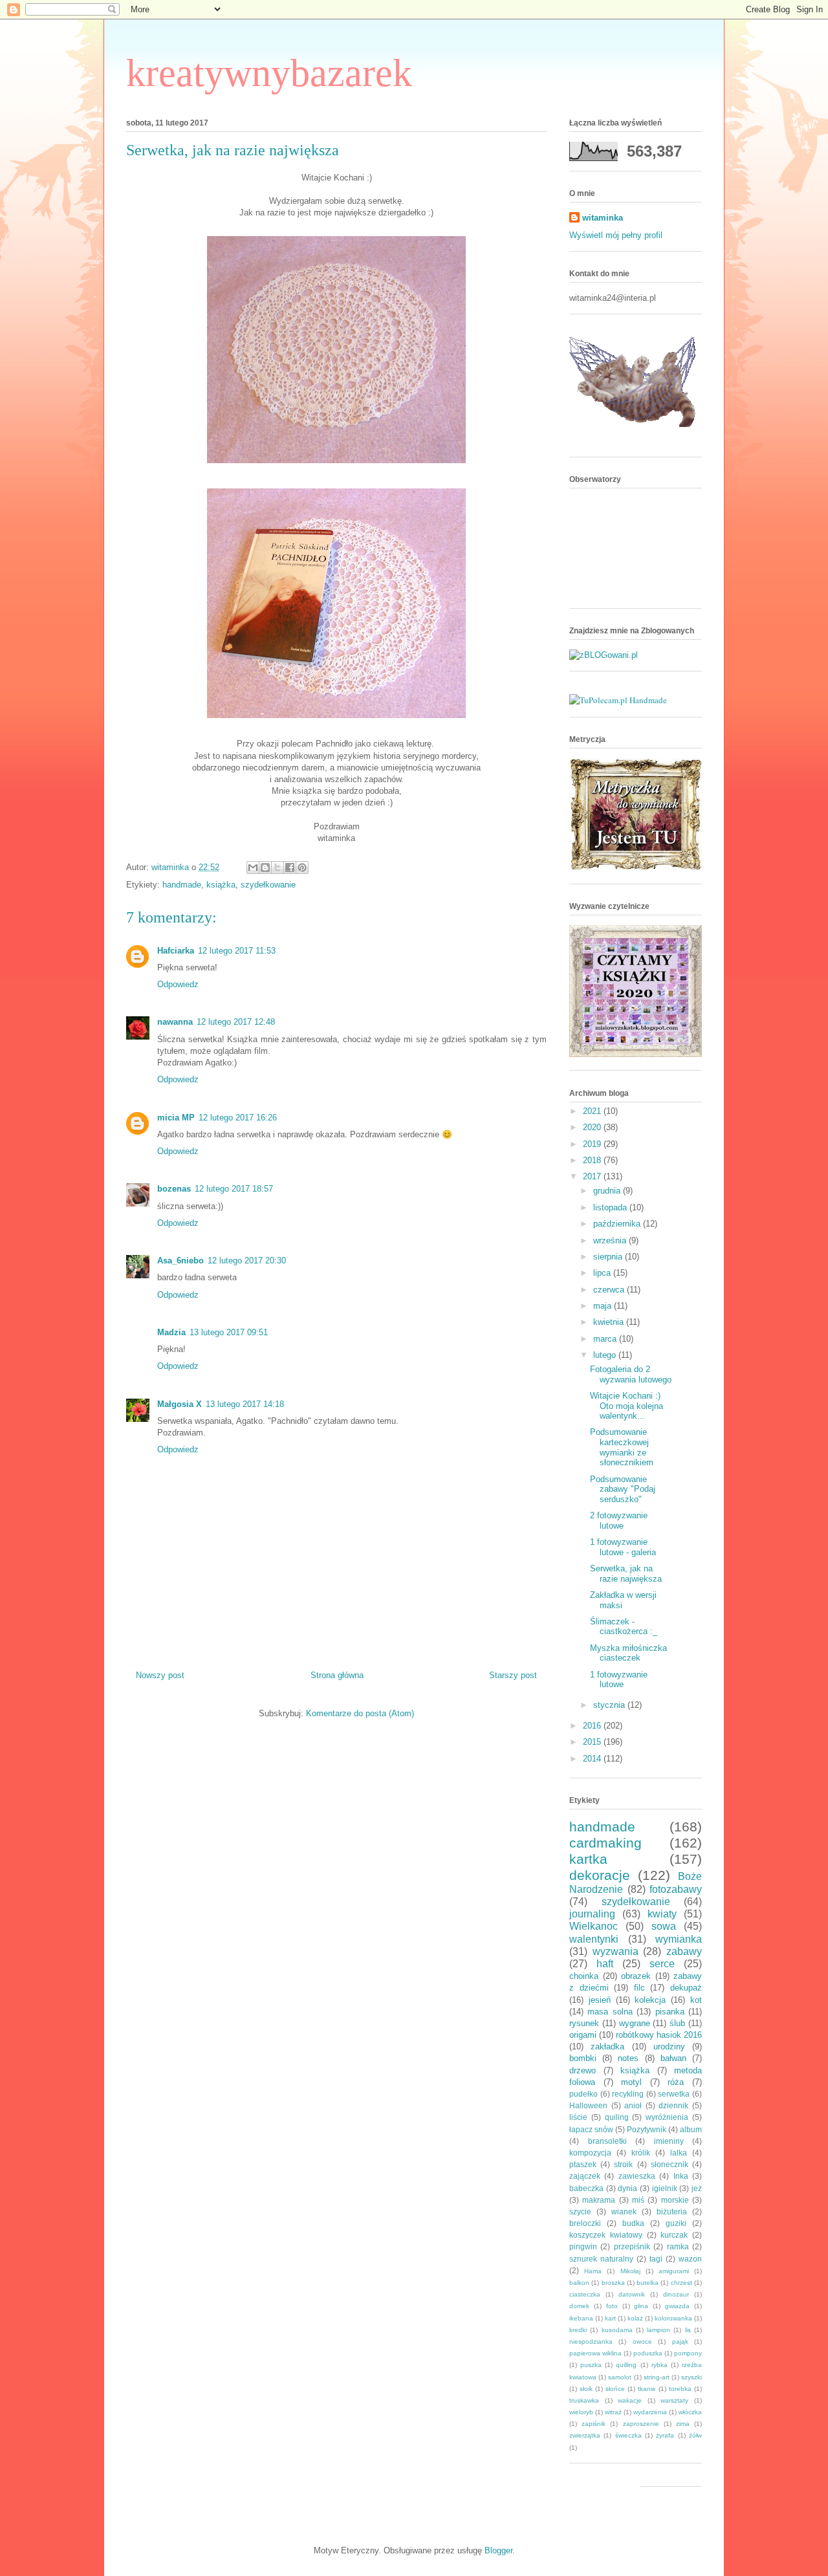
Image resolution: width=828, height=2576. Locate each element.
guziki (676, 2223)
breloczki (585, 2223)
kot (696, 2000)
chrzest (681, 2283)
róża (676, 2082)
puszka (591, 2365)
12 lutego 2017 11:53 (237, 951)
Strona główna (337, 1675)
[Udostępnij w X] (278, 868)
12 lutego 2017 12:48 (236, 1022)
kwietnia (610, 1322)
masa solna (610, 2012)
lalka (679, 2153)
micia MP (176, 1118)
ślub (677, 2023)
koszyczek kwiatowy (606, 2235)
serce (662, 1964)
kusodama (617, 2330)
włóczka (690, 2412)
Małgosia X (180, 1404)
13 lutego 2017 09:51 (229, 1332)
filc (639, 1988)
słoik (586, 2389)
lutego (606, 1355)
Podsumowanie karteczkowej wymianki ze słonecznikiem (622, 1447)
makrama (599, 2200)
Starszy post (513, 1675)
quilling (626, 2365)
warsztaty (674, 2400)
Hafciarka (176, 951)
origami (583, 2035)
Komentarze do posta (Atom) (360, 1713)
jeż (697, 2188)
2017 (593, 1176)
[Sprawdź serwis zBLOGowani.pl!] (604, 655)
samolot (620, 2377)
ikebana (581, 2318)
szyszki (692, 2377)
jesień (600, 2000)
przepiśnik (632, 2246)
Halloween (588, 2105)
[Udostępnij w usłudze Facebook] (290, 868)
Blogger (498, 2550)
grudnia (608, 1191)
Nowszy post (160, 1675)
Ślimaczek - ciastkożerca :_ (624, 1627)
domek (579, 2306)
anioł (633, 2105)
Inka (681, 2176)
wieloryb (581, 2412)
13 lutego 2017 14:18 (245, 1404)
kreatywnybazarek (269, 73)
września (611, 1240)
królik (641, 2153)
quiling (617, 2117)
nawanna (175, 1022)
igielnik (665, 2188)
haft (605, 1964)
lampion (659, 2330)
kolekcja (650, 2000)
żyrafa (665, 2435)
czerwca (610, 1290)
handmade (182, 885)
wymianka (679, 1939)
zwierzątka (585, 2435)
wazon (690, 2259)
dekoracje (600, 1875)
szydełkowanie (268, 885)
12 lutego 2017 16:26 (238, 1118)
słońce (615, 2389)
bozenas (174, 1189)
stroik (623, 2164)
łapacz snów (591, 2129)
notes (628, 2058)
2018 (593, 1160)
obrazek (636, 1976)
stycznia (610, 1705)
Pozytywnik (647, 2129)
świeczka (628, 2435)
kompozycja (590, 2153)
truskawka (584, 2400)
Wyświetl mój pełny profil (616, 235)
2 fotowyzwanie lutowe (619, 1521)
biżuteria (672, 2211)
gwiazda (677, 2306)
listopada (611, 1207)
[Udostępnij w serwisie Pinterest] (302, 868)
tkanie (647, 2389)
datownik (632, 2294)
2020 (593, 1127)
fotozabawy (676, 1889)
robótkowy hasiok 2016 (659, 2035)
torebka (680, 2389)
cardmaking (605, 1843)
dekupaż (686, 1988)
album (691, 2129)
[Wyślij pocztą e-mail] (253, 868)
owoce (642, 2341)
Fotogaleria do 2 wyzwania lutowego (631, 1374)
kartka (588, 1859)
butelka (648, 2283)
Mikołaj (630, 2271)
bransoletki (607, 2141)
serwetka (674, 2094)
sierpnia (609, 1257)
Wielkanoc (594, 1926)
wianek (624, 2211)
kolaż (635, 2318)
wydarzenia (650, 2412)
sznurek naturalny (601, 2259)
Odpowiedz (178, 984)
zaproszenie (641, 2424)
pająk (680, 2341)
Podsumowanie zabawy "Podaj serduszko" (623, 1489)
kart (610, 2318)
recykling (628, 2094)
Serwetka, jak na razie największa (626, 1574)
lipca (603, 1273)
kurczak (674, 2235)
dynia (627, 2188)
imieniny (669, 2141)
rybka (659, 2365)
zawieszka (637, 2176)
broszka (613, 2283)
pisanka (670, 2012)
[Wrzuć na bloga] (265, 868)
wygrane (635, 2023)
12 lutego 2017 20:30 (247, 1261)
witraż (613, 2412)
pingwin (583, 2246)
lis (688, 2330)
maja (604, 1306)
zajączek (585, 2176)
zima (683, 2424)
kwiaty (662, 1914)
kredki (578, 2330)
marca (606, 1339)
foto (612, 2306)
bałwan (673, 2058)
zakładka (607, 2047)
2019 (593, 1144)
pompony (688, 2353)
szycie (580, 2211)
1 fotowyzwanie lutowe (619, 1680)
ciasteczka (585, 2294)
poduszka (648, 2353)
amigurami (674, 2271)
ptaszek (583, 2164)
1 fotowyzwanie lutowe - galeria (623, 1547)
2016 (593, 1726)
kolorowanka (673, 2318)
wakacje (630, 2400)
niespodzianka (591, 2341)
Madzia (171, 1332)
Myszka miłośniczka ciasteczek (628, 1653)
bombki (583, 2058)
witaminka (603, 218)
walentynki (594, 1939)
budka (633, 2223)
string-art (657, 2377)
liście (578, 2117)
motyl (631, 2082)
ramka (678, 2246)
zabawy (684, 1951)
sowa (664, 1926)
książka (221, 885)
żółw (695, 2435)
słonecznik (670, 2164)
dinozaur (676, 2294)
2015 (593, 1742)
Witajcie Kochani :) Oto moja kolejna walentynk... (626, 1406)
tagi (656, 2259)
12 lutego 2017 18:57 (234, 1189)
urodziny (669, 2047)
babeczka (586, 2188)
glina (641, 2306)
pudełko (583, 2094)
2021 (593, 1111)
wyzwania (616, 1951)
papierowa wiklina (595, 2353)
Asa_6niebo (180, 1261)
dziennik (673, 2105)
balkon (579, 2283)
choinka (584, 1976)
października (618, 1224)
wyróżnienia (667, 2117)
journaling (592, 1914)
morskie (675, 2200)
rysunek (584, 2023)
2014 (593, 1759)
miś (638, 2200)
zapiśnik (594, 2424)
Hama (593, 2271)
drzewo (583, 2070)
